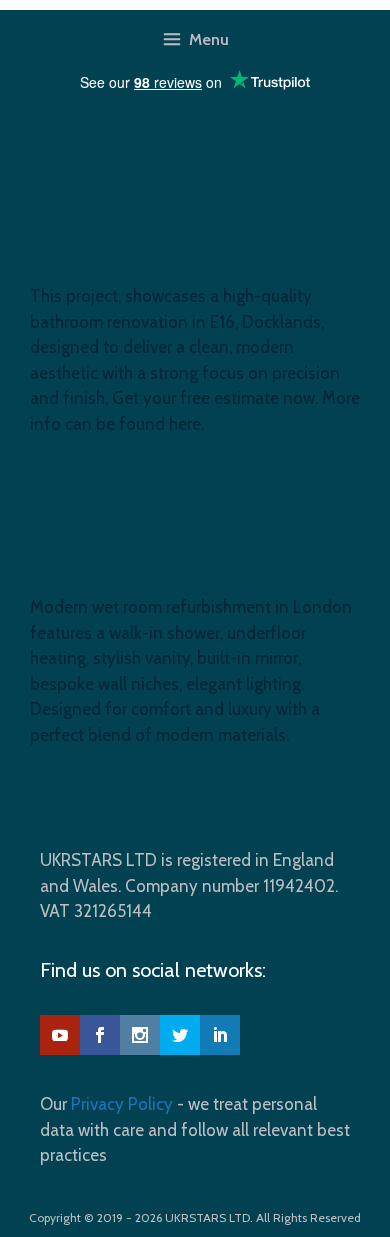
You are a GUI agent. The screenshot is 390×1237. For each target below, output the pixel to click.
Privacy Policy (122, 1104)
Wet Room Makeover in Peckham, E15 (155, 531)
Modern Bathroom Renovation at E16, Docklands (193, 220)
